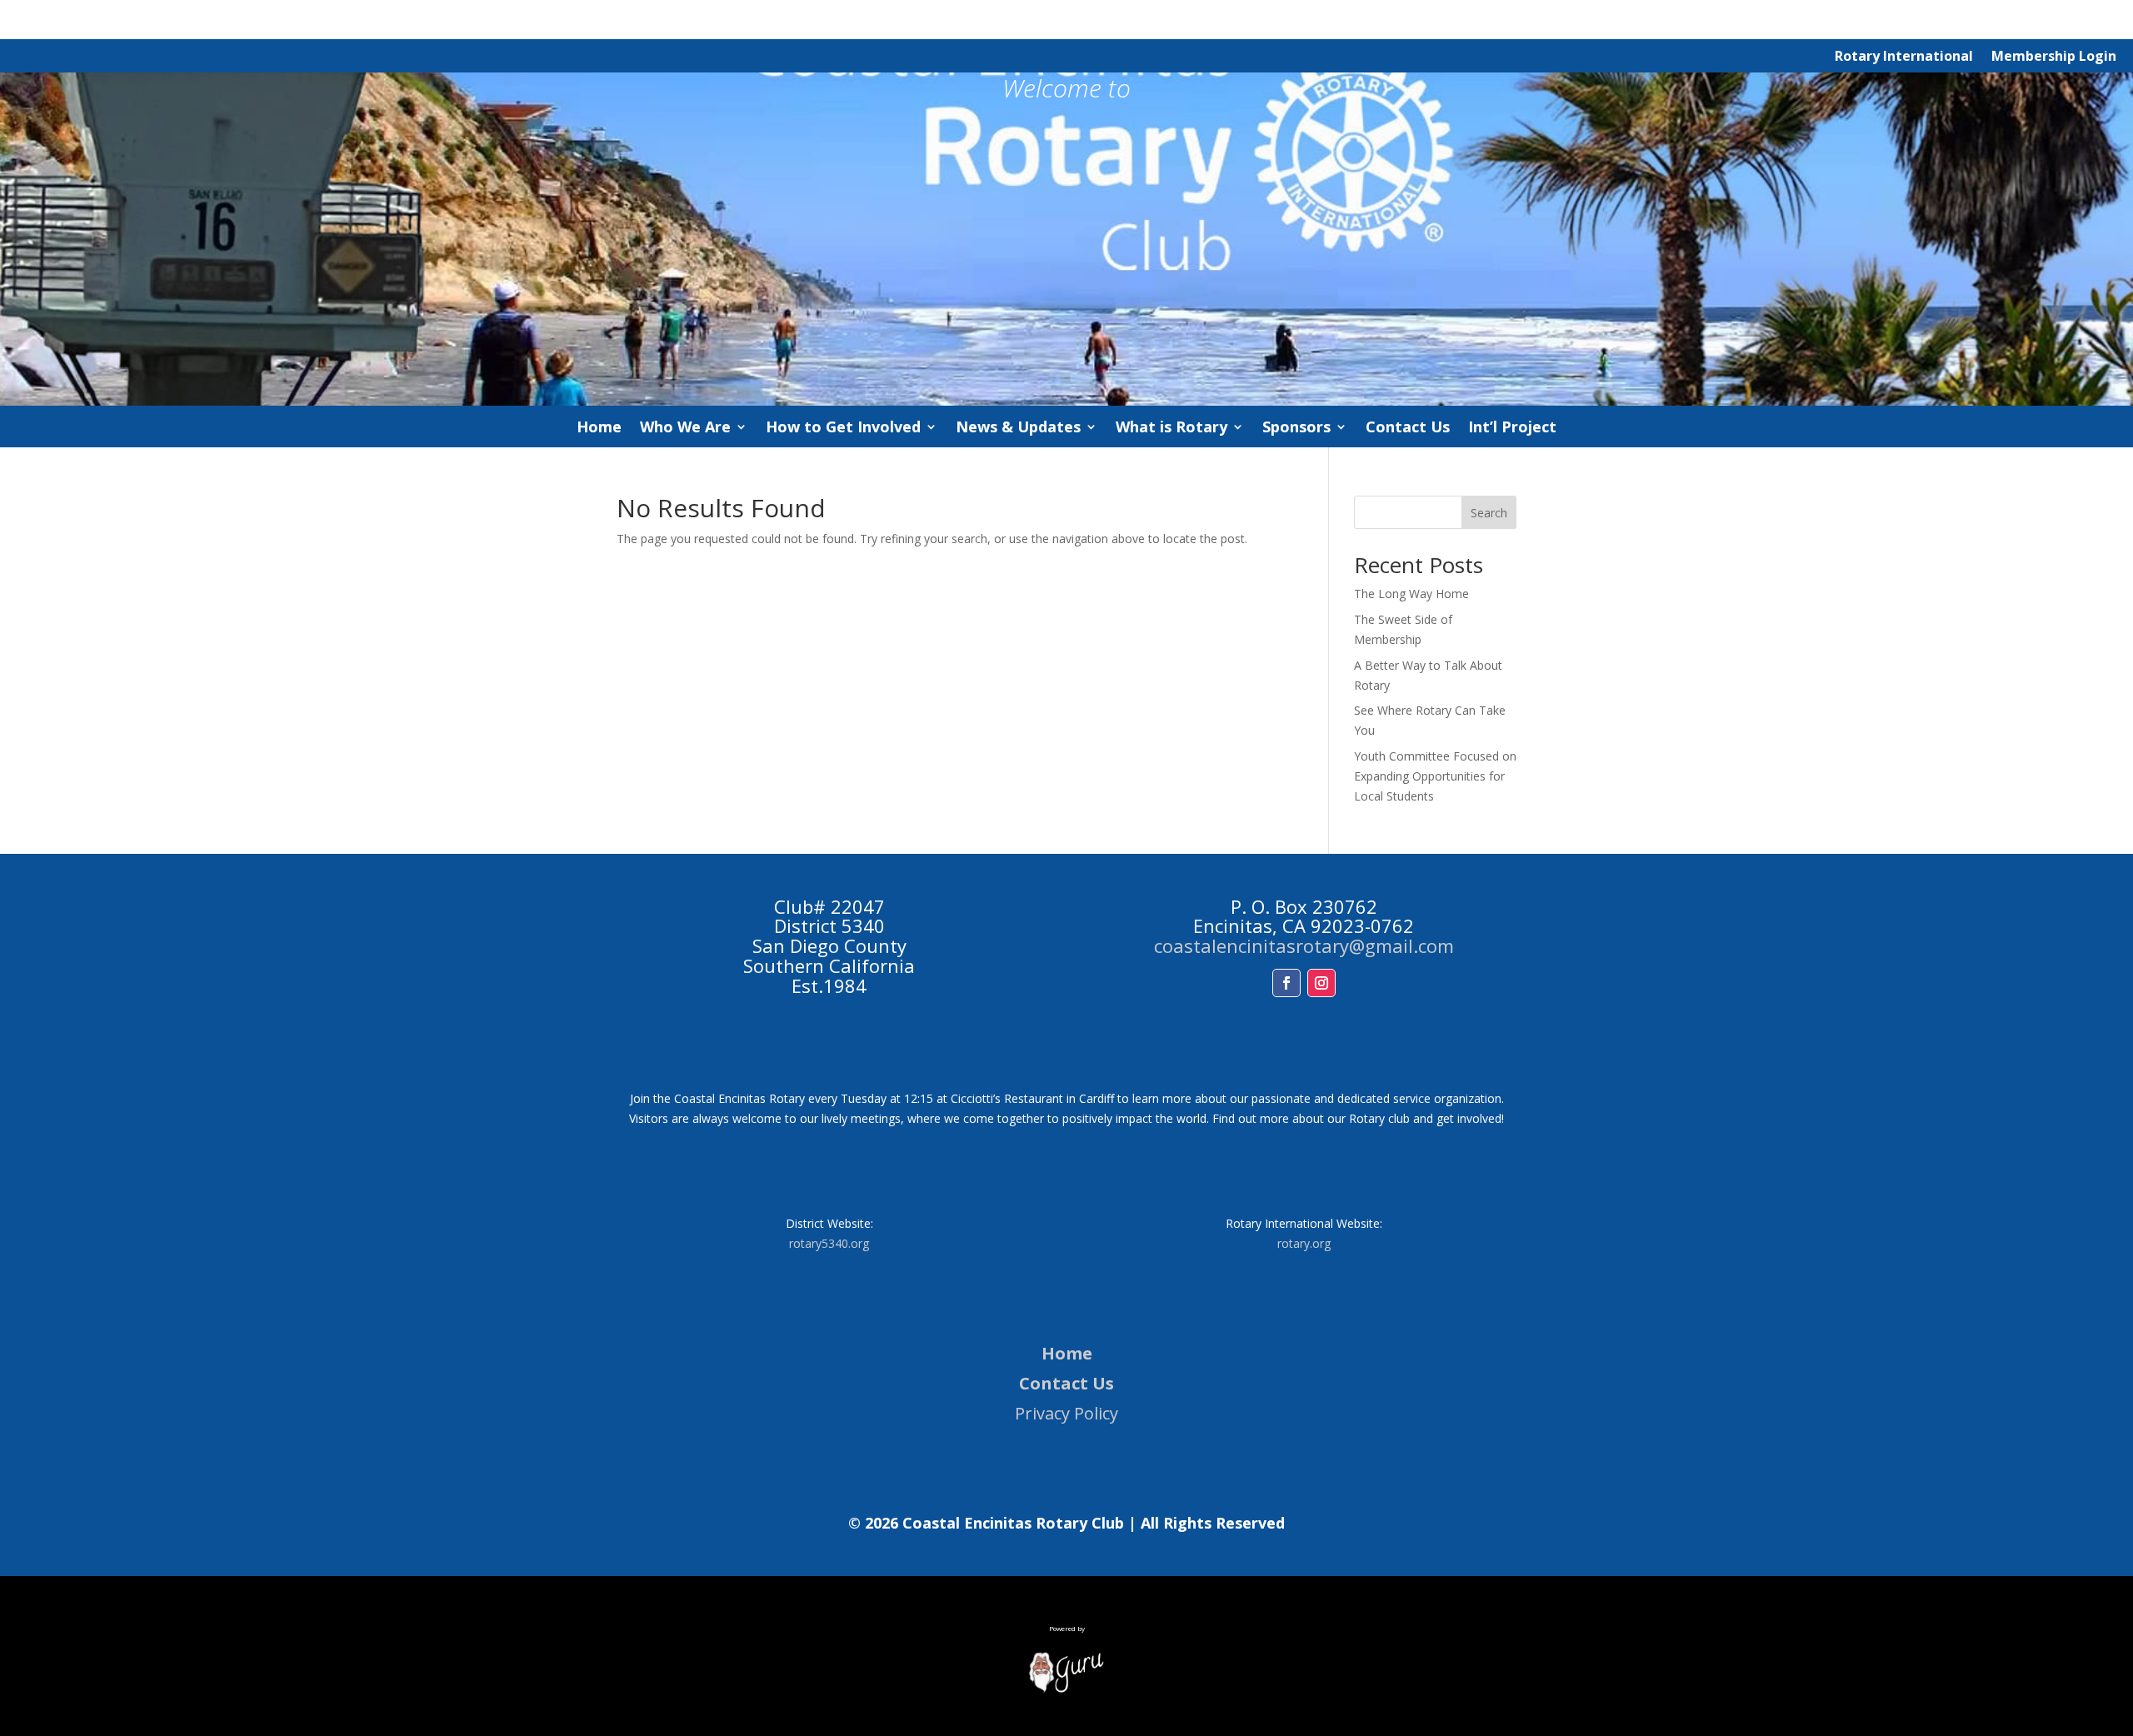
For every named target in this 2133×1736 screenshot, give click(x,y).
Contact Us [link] (1408, 429)
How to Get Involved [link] (843, 429)
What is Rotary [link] (1171, 429)
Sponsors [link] (1296, 429)
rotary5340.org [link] (829, 1243)
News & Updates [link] (1018, 429)
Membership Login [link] (2054, 57)
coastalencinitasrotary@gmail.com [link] (1304, 945)
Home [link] (599, 429)
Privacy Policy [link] (1066, 1413)
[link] (1066, 1689)
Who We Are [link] (685, 429)
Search (1489, 513)
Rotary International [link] (1904, 57)
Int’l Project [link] (1512, 429)
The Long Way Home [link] (1411, 594)
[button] (1286, 983)
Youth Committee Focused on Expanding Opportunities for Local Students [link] (1435, 776)
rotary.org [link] (1304, 1243)
